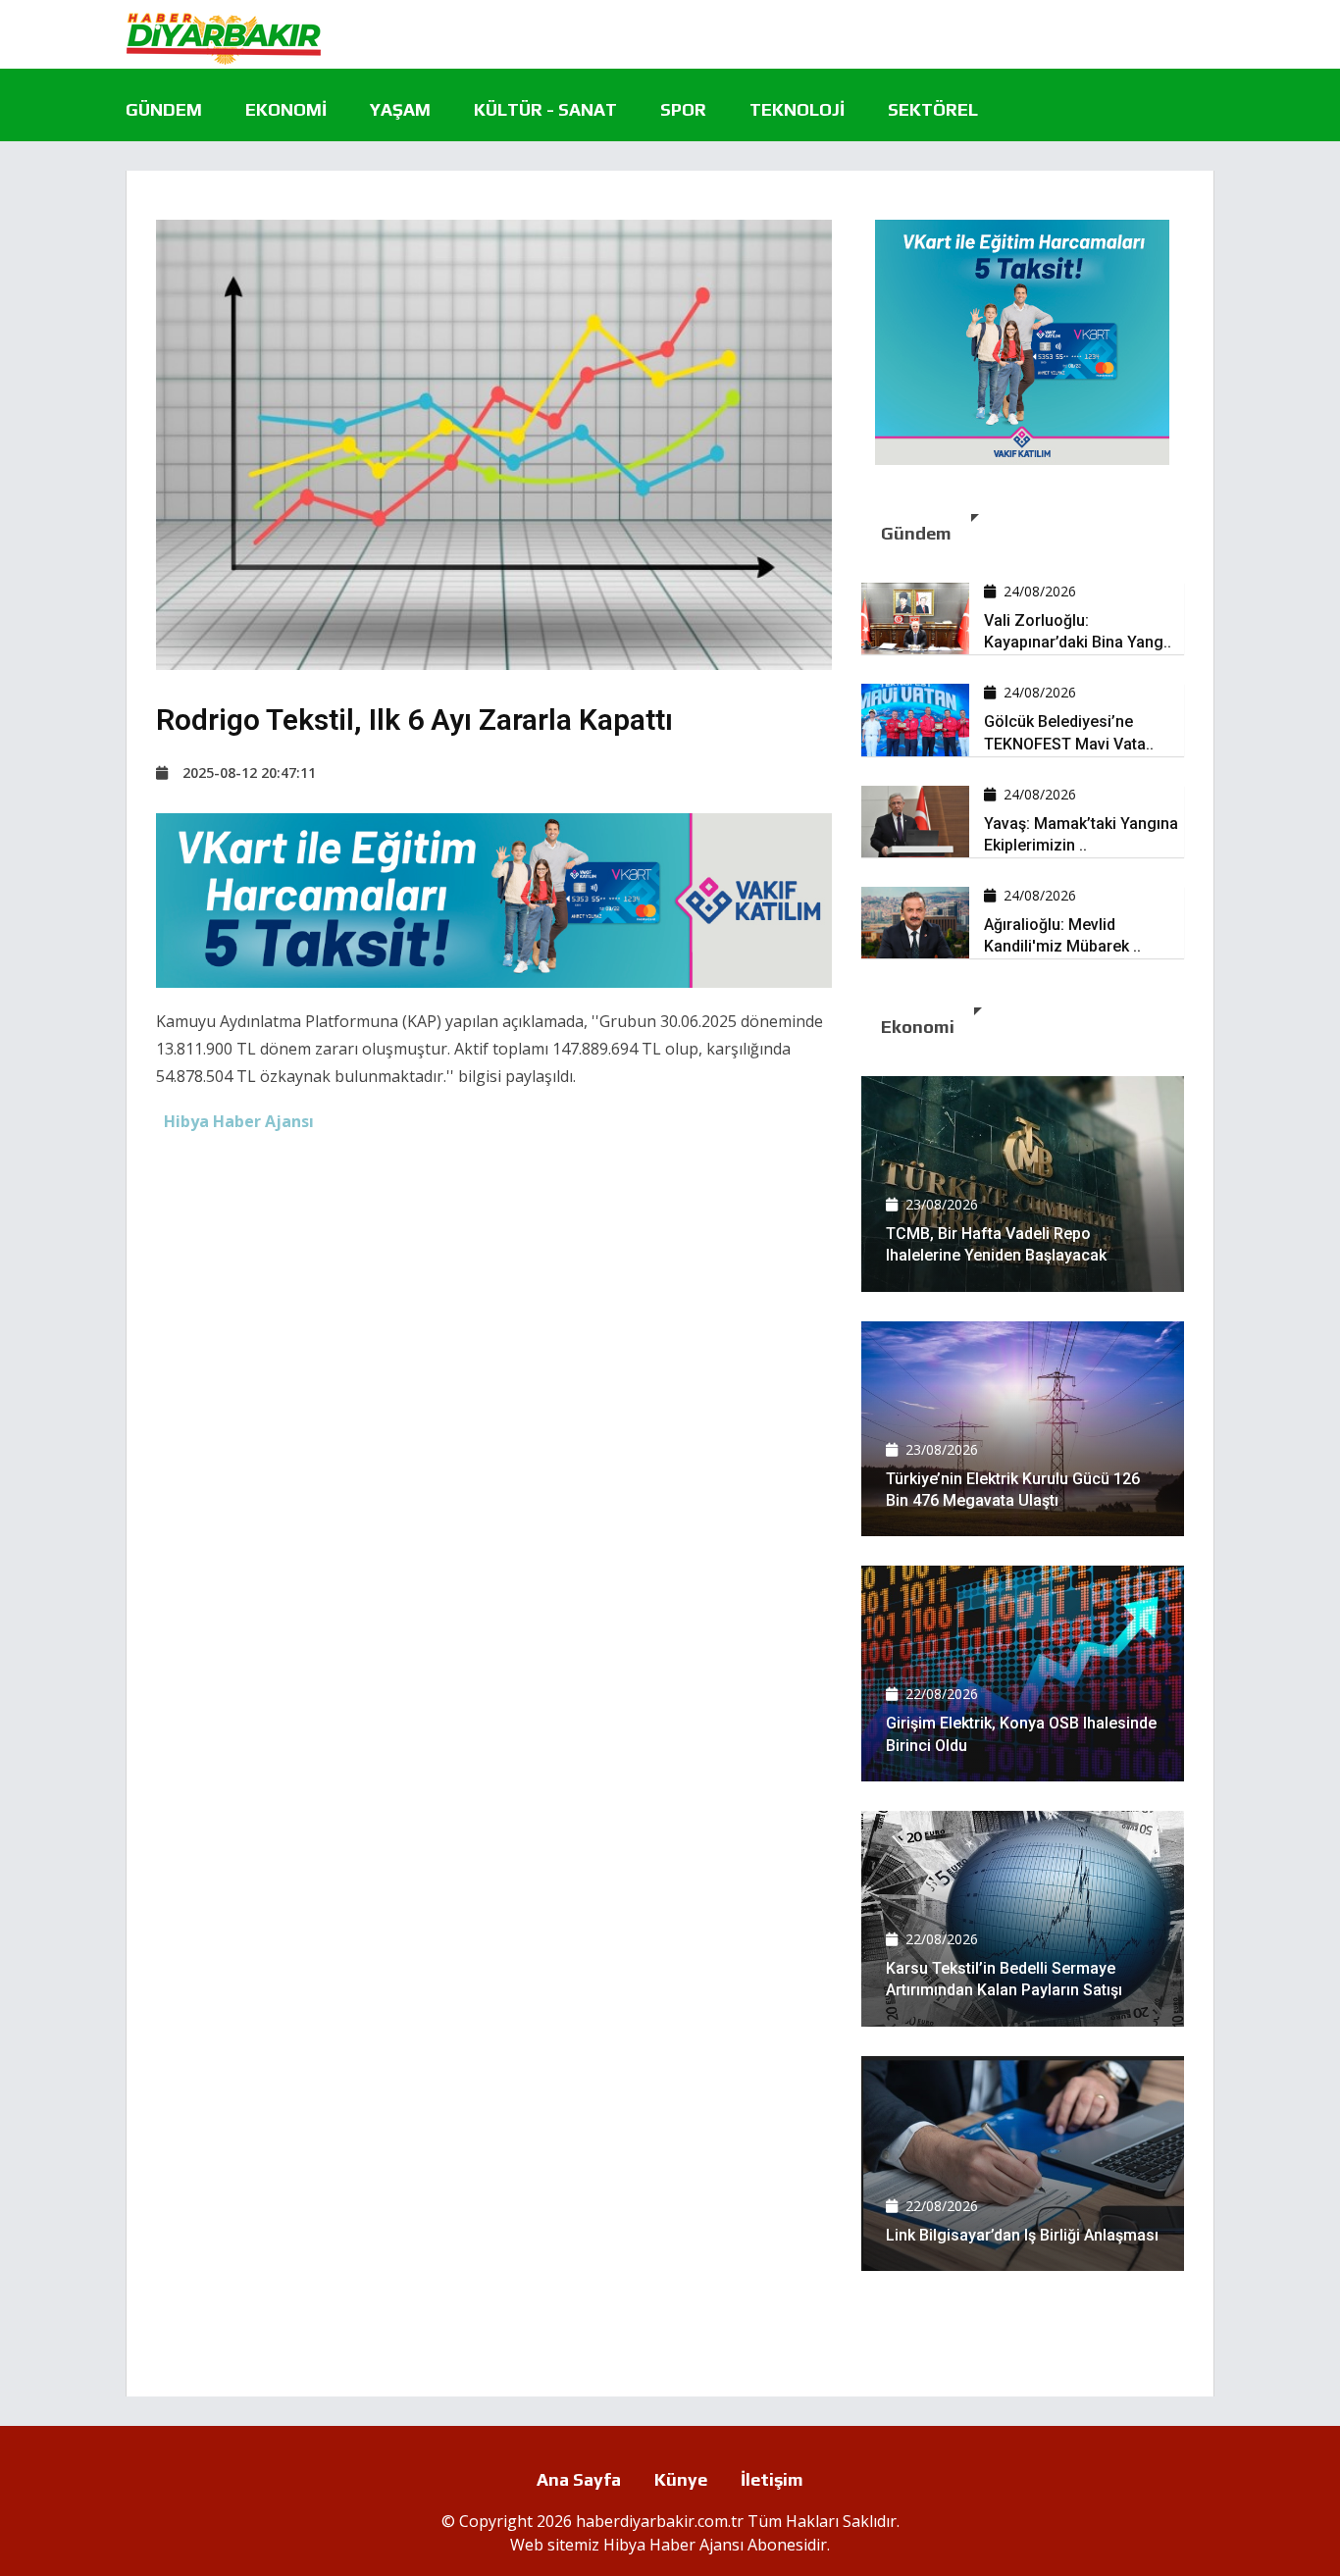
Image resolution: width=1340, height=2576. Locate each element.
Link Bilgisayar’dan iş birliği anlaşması (1022, 2235)
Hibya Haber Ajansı (673, 2545)
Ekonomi (286, 109)
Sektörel (933, 109)
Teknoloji (797, 109)
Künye (681, 2479)
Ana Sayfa (579, 2479)
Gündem (164, 109)
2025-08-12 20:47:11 (249, 773)
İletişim (772, 2479)
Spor (683, 109)
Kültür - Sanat (545, 109)
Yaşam (400, 109)
